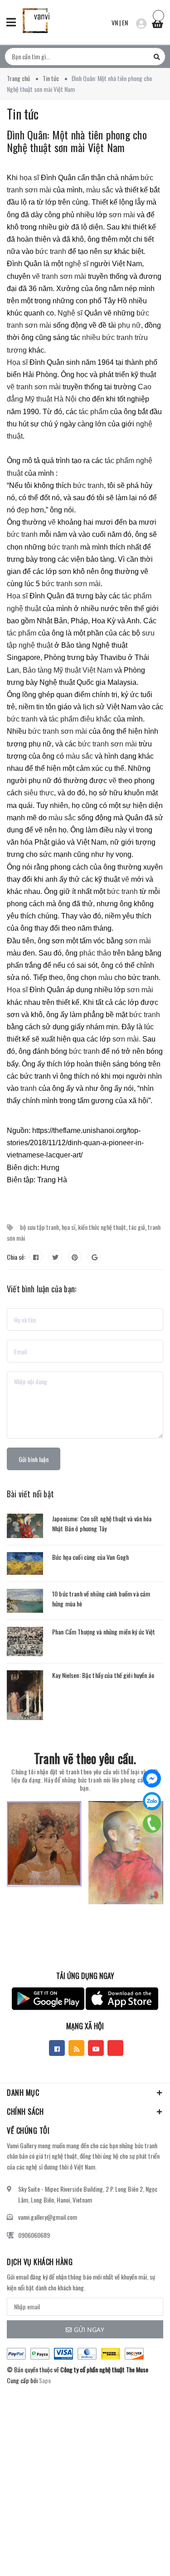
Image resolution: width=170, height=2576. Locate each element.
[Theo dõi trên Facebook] (57, 2048)
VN (115, 22)
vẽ (52, 522)
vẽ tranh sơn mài (59, 276)
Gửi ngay (89, 2330)
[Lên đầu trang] (140, 2556)
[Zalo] (152, 1801)
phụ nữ (129, 325)
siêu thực (39, 793)
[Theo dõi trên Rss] (76, 2048)
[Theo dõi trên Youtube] (96, 2048)
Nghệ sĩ (70, 313)
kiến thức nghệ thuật (102, 1227)
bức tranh (51, 251)
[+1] (94, 1257)
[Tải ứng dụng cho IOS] (122, 1999)
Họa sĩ (18, 362)
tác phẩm (94, 412)
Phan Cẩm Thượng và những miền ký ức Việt (104, 1632)
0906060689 (34, 2235)
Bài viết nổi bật (30, 1494)
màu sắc (100, 190)
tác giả (137, 1227)
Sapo (45, 2380)
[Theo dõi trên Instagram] (115, 2048)
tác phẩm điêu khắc (80, 719)
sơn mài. (126, 1039)
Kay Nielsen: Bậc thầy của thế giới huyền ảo (103, 1675)
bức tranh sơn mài (71, 584)
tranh (28, 1088)
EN (125, 22)
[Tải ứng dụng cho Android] (48, 1999)
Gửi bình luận (34, 1459)
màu (105, 977)
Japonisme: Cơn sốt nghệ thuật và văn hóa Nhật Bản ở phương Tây (102, 1523)
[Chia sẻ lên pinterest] (75, 1257)
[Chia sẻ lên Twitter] (55, 1257)
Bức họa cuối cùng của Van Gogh (90, 1557)
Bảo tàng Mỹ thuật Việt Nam (68, 670)
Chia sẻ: (16, 1257)
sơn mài (123, 215)
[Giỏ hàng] (157, 21)
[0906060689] (152, 1824)
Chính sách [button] (25, 2112)
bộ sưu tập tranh (39, 1227)
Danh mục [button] (23, 2093)
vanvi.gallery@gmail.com (48, 2217)
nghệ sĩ (77, 264)
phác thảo (96, 953)
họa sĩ (29, 178)
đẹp (23, 510)
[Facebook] (152, 1778)
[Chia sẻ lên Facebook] (36, 1257)
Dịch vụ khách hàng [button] (40, 2262)
